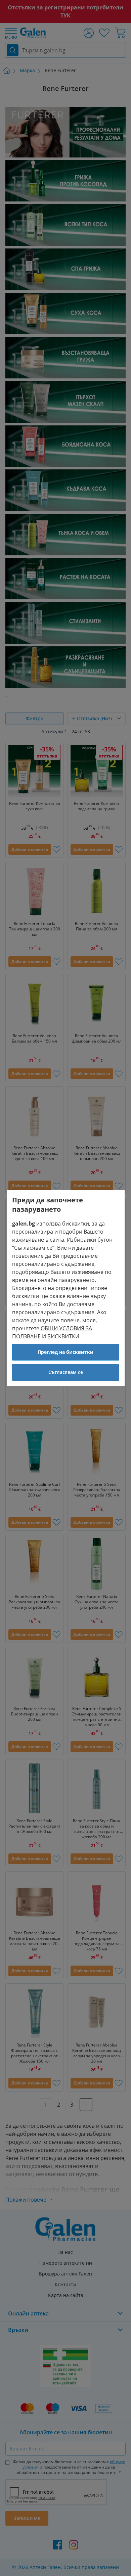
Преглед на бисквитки (65, 1352)
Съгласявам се (66, 1372)
